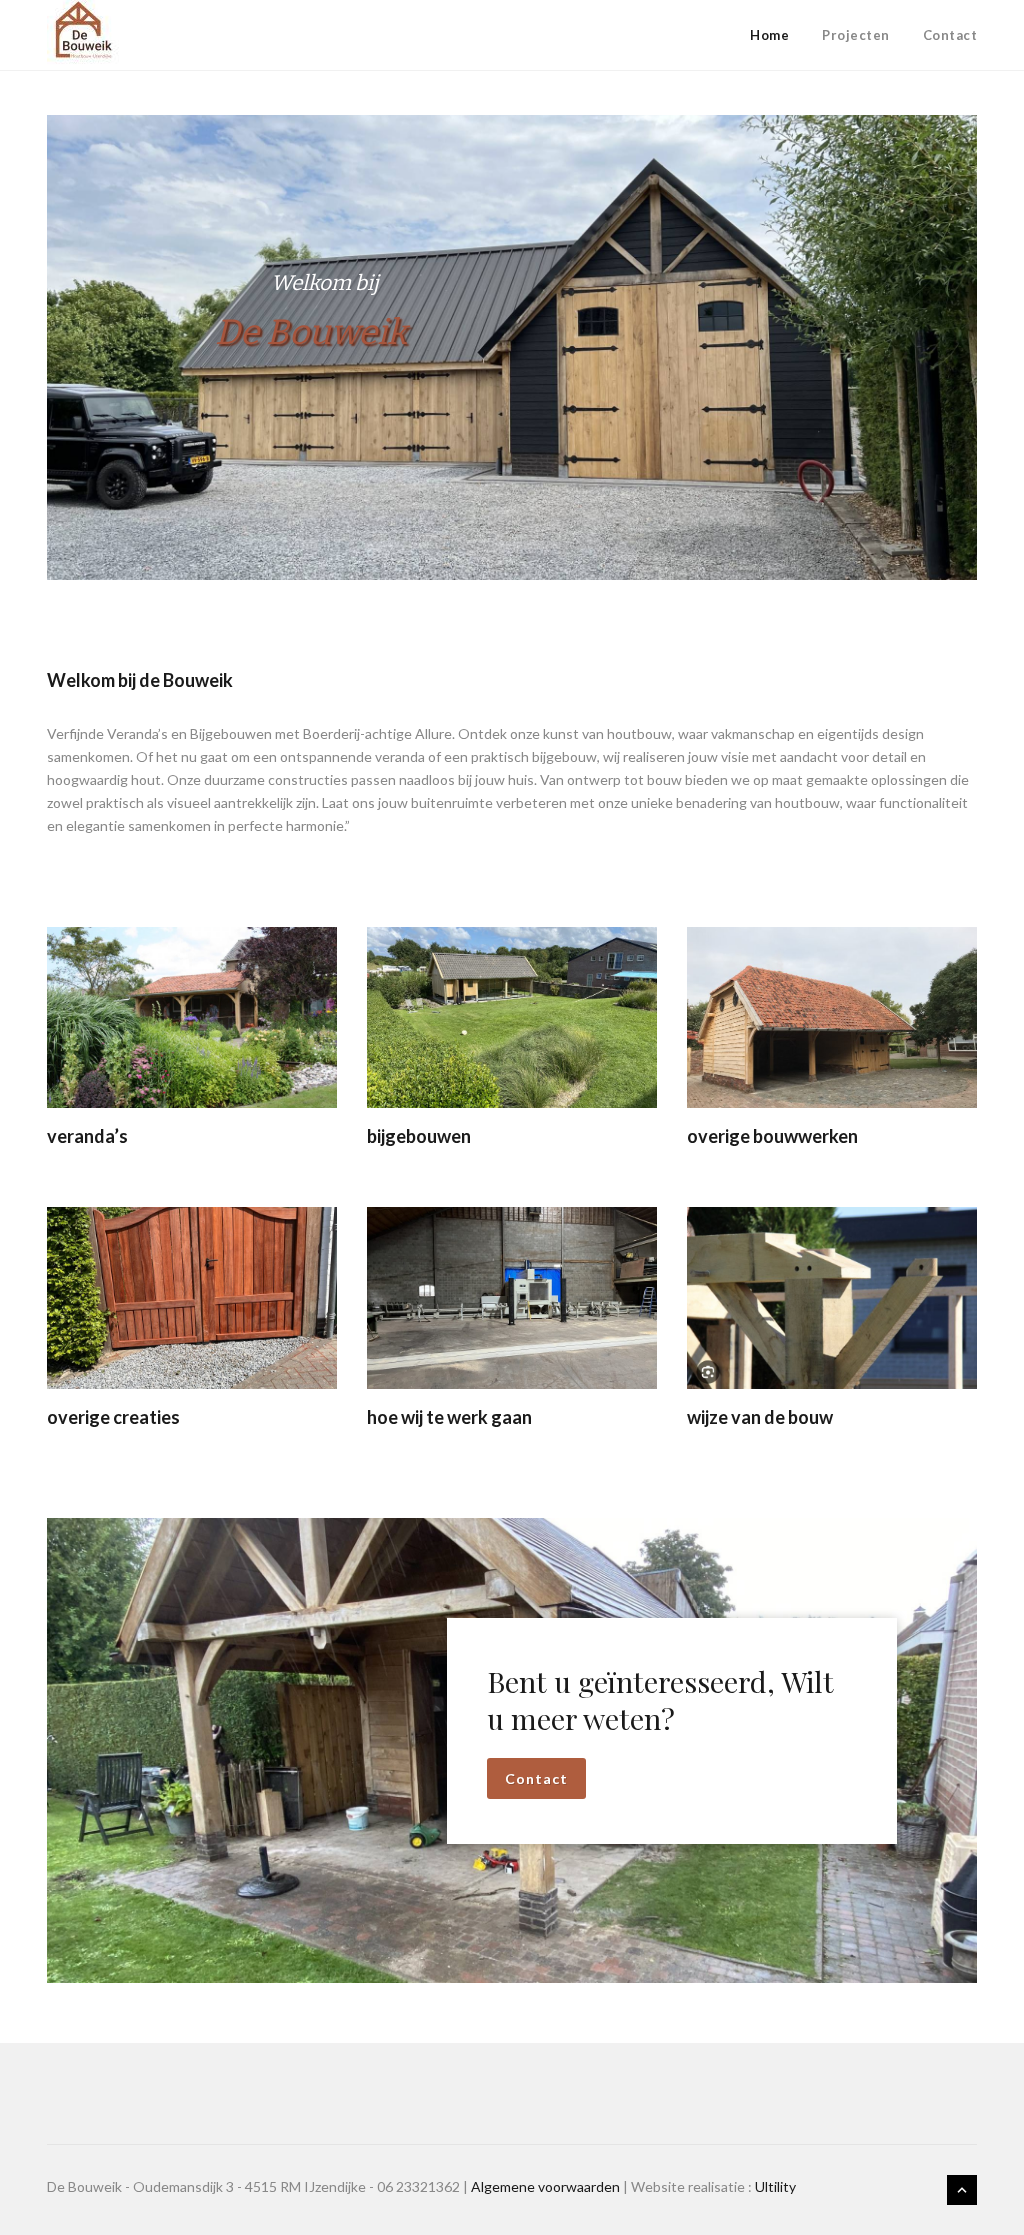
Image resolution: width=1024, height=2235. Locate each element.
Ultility (775, 2186)
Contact (950, 35)
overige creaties (113, 1417)
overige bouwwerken (772, 1136)
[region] (512, 347)
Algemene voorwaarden (545, 2186)
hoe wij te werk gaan (449, 1417)
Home (769, 35)
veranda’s (87, 1136)
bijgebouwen (419, 1136)
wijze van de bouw (760, 1417)
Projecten (856, 35)
